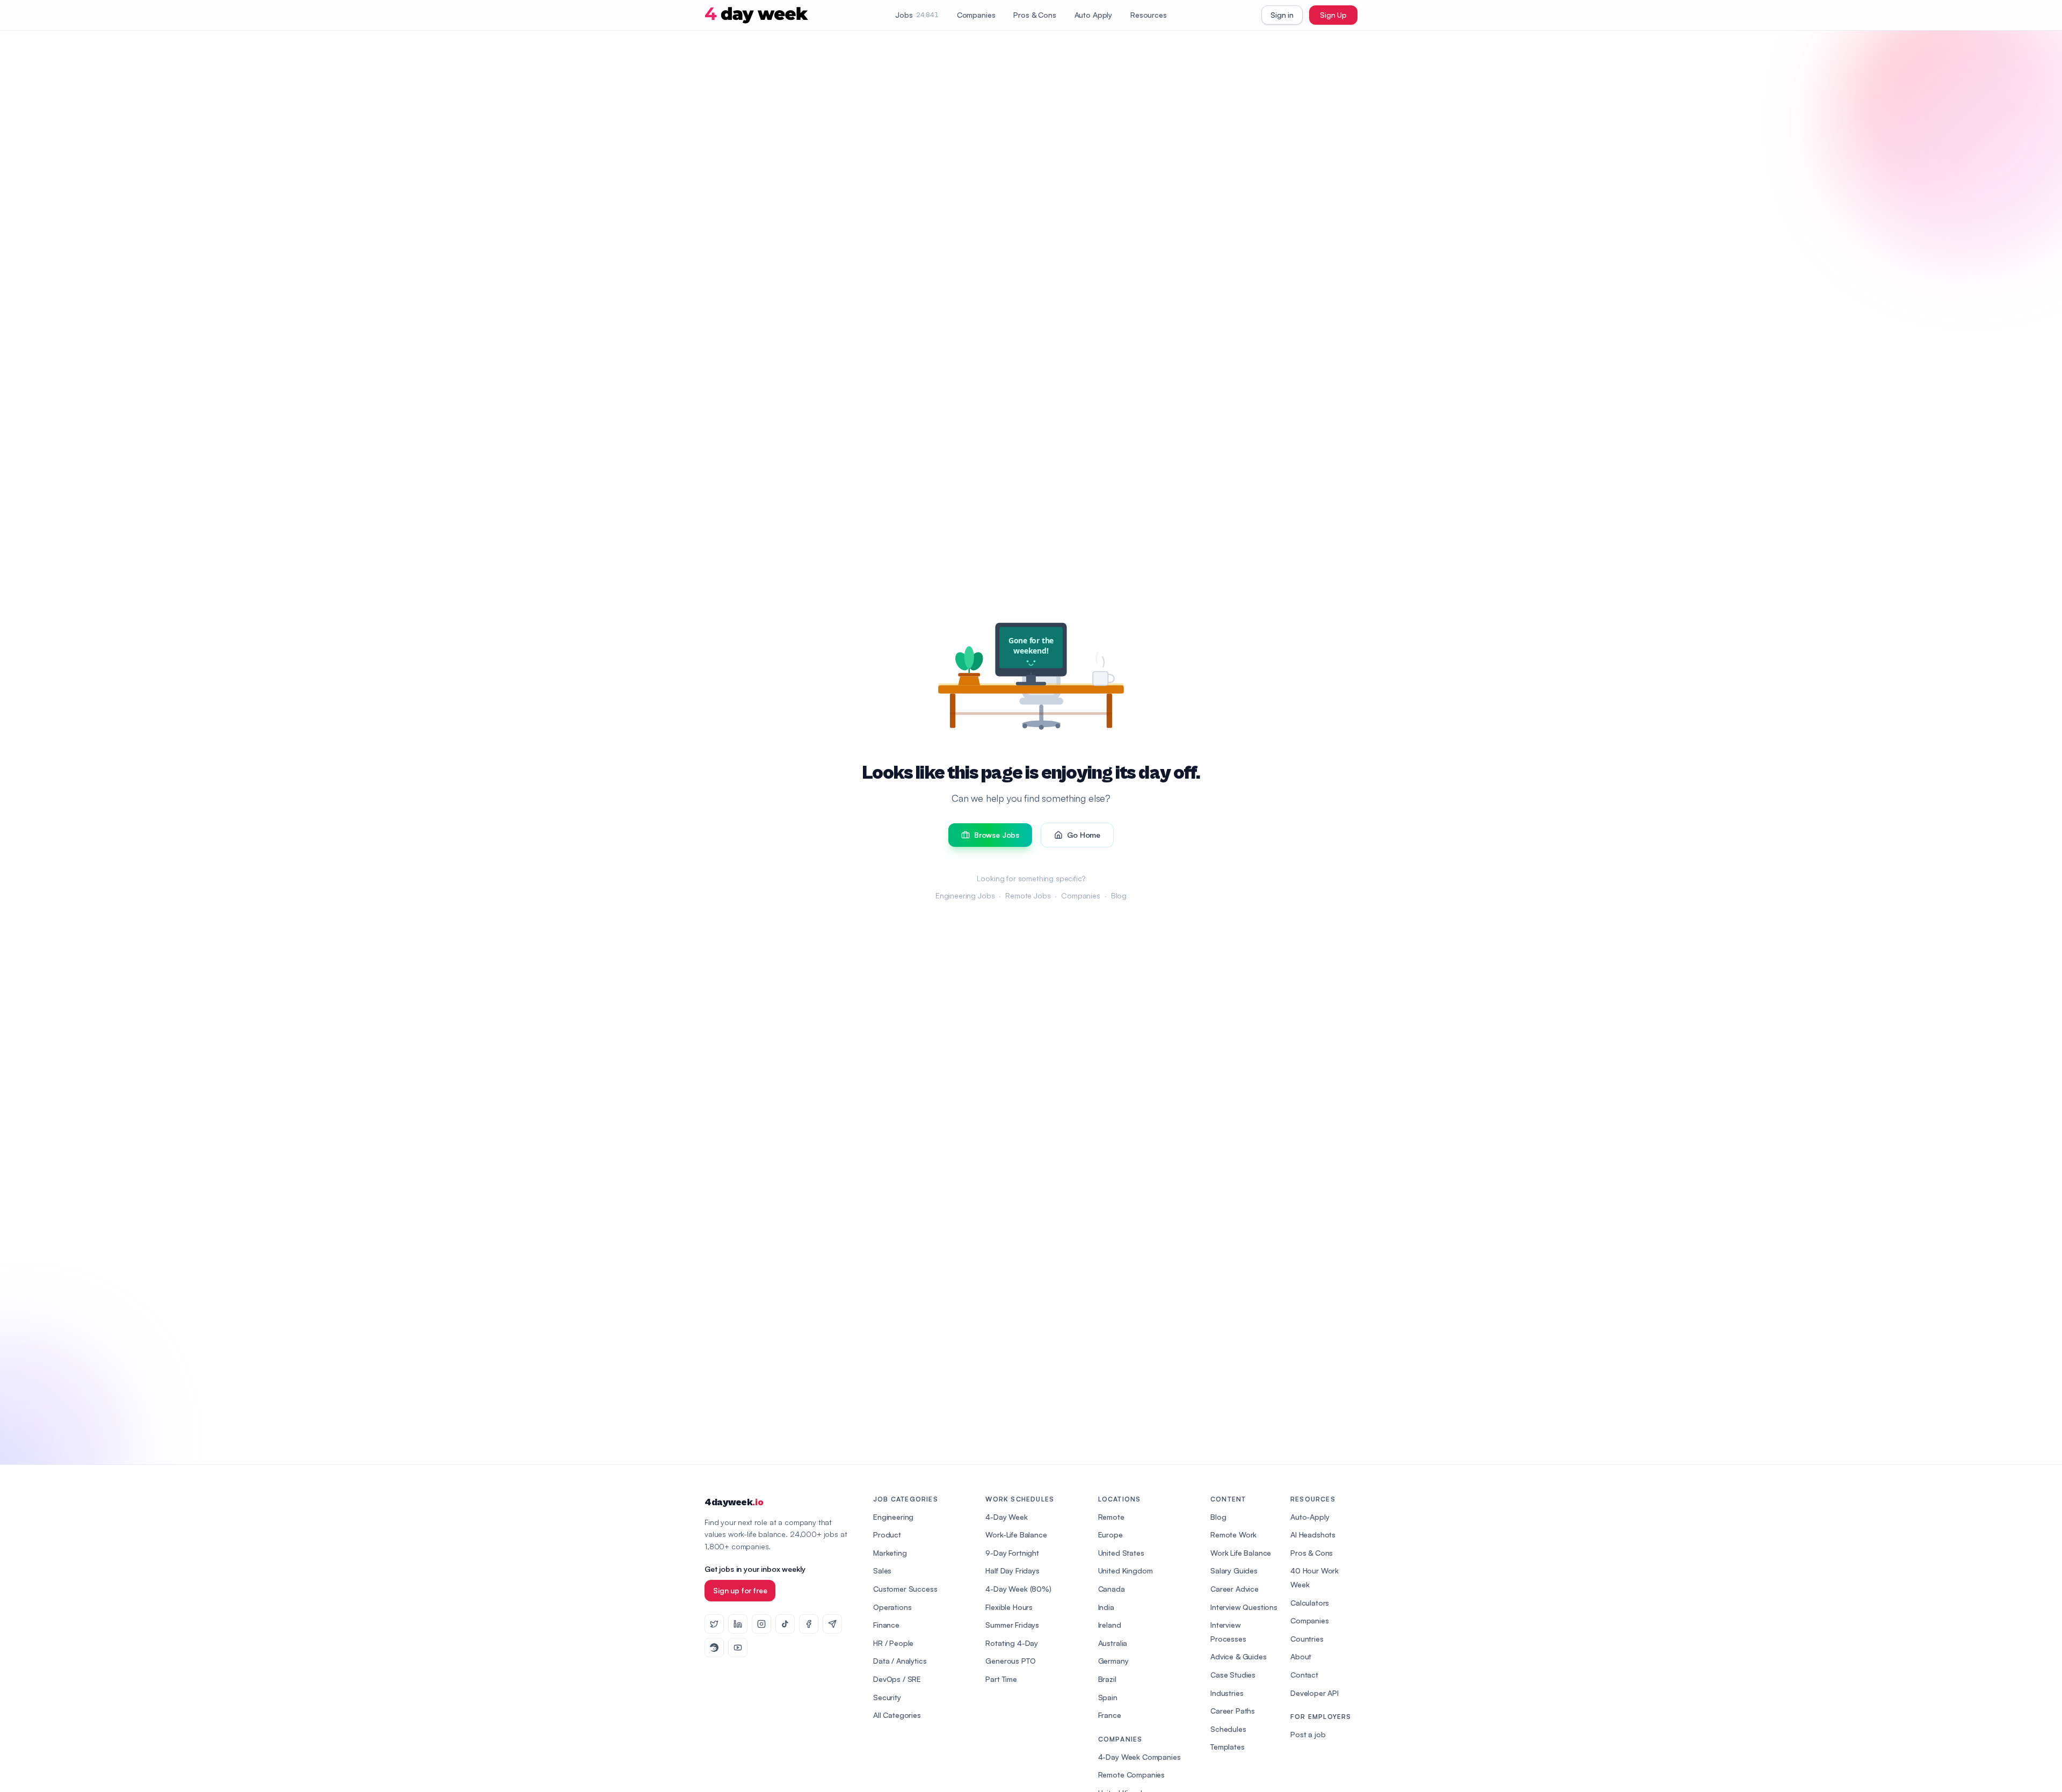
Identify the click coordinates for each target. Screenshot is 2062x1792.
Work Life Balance (1241, 1553)
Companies (976, 15)
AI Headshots (1313, 1535)
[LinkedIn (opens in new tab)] (738, 1624)
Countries (1307, 1639)
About (1301, 1656)
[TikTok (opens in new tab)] (785, 1624)
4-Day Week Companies (1139, 1757)
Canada (1112, 1589)
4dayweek (734, 1502)
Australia (1113, 1643)
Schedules (1228, 1729)
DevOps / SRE (897, 1679)
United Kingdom (1126, 1570)
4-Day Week (1006, 1517)
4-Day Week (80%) (1018, 1589)
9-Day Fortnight (1012, 1553)
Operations (892, 1607)
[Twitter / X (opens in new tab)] (714, 1624)
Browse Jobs (997, 835)
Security (887, 1697)
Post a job (1308, 1734)
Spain (1108, 1697)
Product (887, 1535)
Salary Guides (1234, 1570)
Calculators (1310, 1603)
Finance (886, 1625)
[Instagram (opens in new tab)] (761, 1624)
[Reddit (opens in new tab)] (714, 1648)
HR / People (893, 1643)
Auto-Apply (1310, 1517)
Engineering (893, 1517)
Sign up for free (740, 1590)
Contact (1304, 1675)
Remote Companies (1131, 1775)
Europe (1110, 1535)
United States (1121, 1553)
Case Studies (1233, 1675)
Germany (1113, 1661)
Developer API (1315, 1693)
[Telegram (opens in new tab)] (832, 1624)
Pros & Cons (1034, 15)
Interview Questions (1244, 1607)
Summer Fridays (1012, 1625)
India (1106, 1607)
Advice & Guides (1239, 1656)
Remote (1111, 1517)
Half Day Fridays (1012, 1570)
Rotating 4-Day (1012, 1643)
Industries (1227, 1693)
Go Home (1084, 835)
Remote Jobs (1028, 895)
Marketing (890, 1553)
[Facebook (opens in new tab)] (809, 1624)
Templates (1228, 1747)
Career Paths (1233, 1711)
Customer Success (905, 1589)
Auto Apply (1093, 15)
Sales (882, 1570)
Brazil (1107, 1679)
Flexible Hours (1009, 1607)
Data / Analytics (900, 1661)
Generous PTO (1010, 1661)
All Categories (897, 1715)
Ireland (1110, 1625)
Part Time (1001, 1679)
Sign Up (1333, 15)
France (1110, 1715)
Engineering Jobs (965, 895)
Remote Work (1233, 1535)
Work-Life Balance (1016, 1535)
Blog (1119, 895)
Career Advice (1235, 1589)
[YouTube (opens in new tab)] (738, 1648)
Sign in (1282, 15)
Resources (1149, 15)
